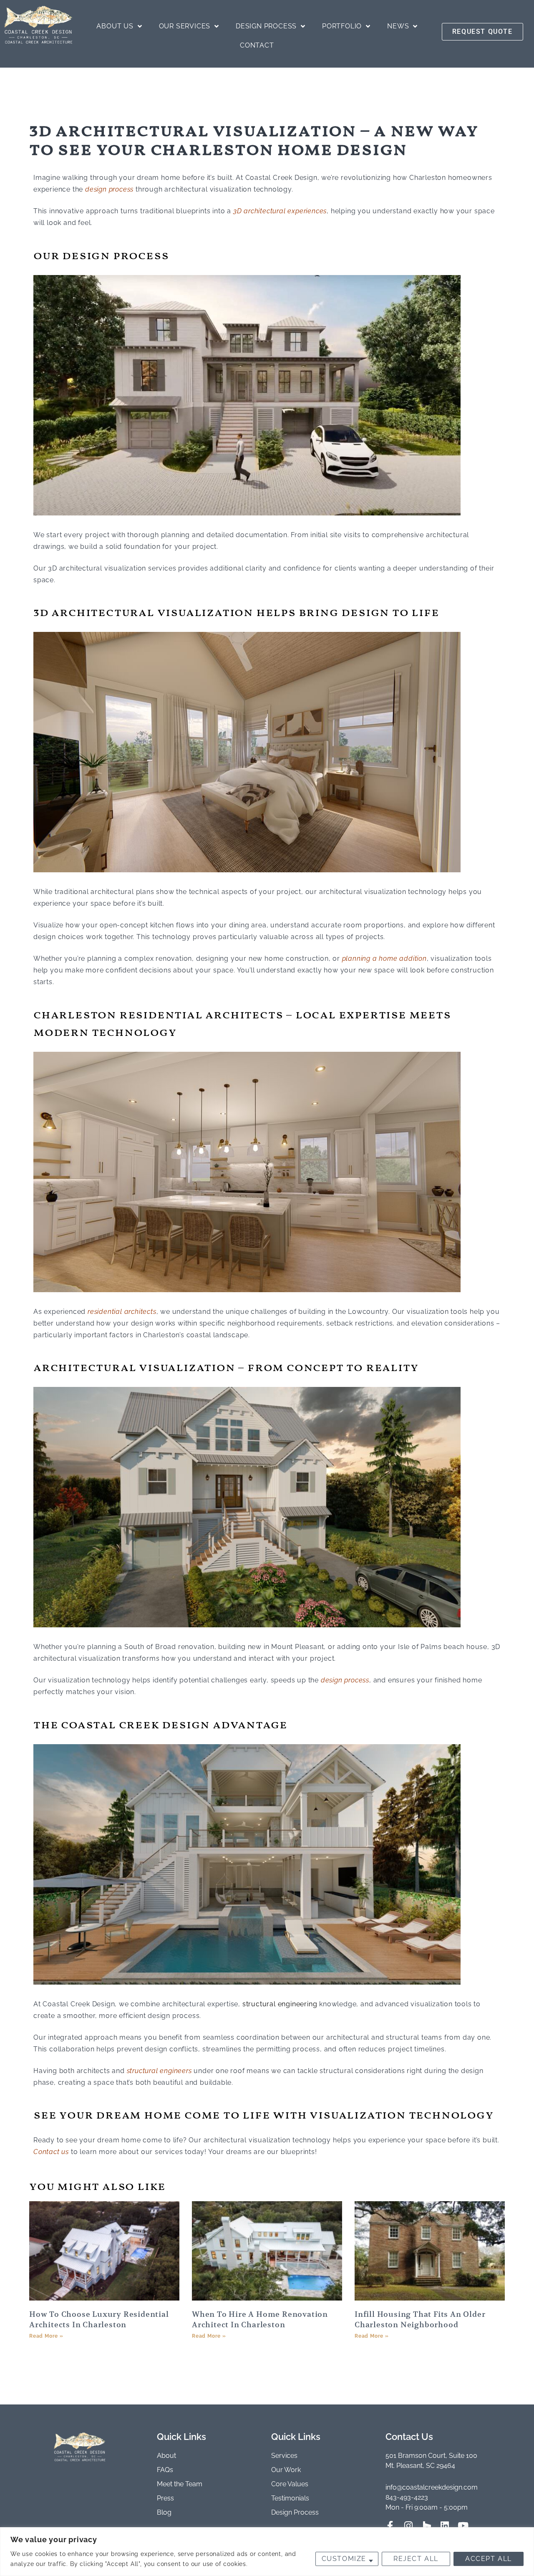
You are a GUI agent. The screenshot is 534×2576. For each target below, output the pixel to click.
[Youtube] (463, 2526)
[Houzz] (427, 2526)
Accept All (489, 2559)
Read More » (46, 2336)
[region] (267, 2552)
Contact (257, 45)
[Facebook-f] (390, 2526)
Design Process (266, 26)
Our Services (185, 26)
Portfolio (342, 26)
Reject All (416, 2559)
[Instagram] (409, 2526)
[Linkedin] (445, 2526)
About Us (115, 26)
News (398, 26)
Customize (344, 2559)
